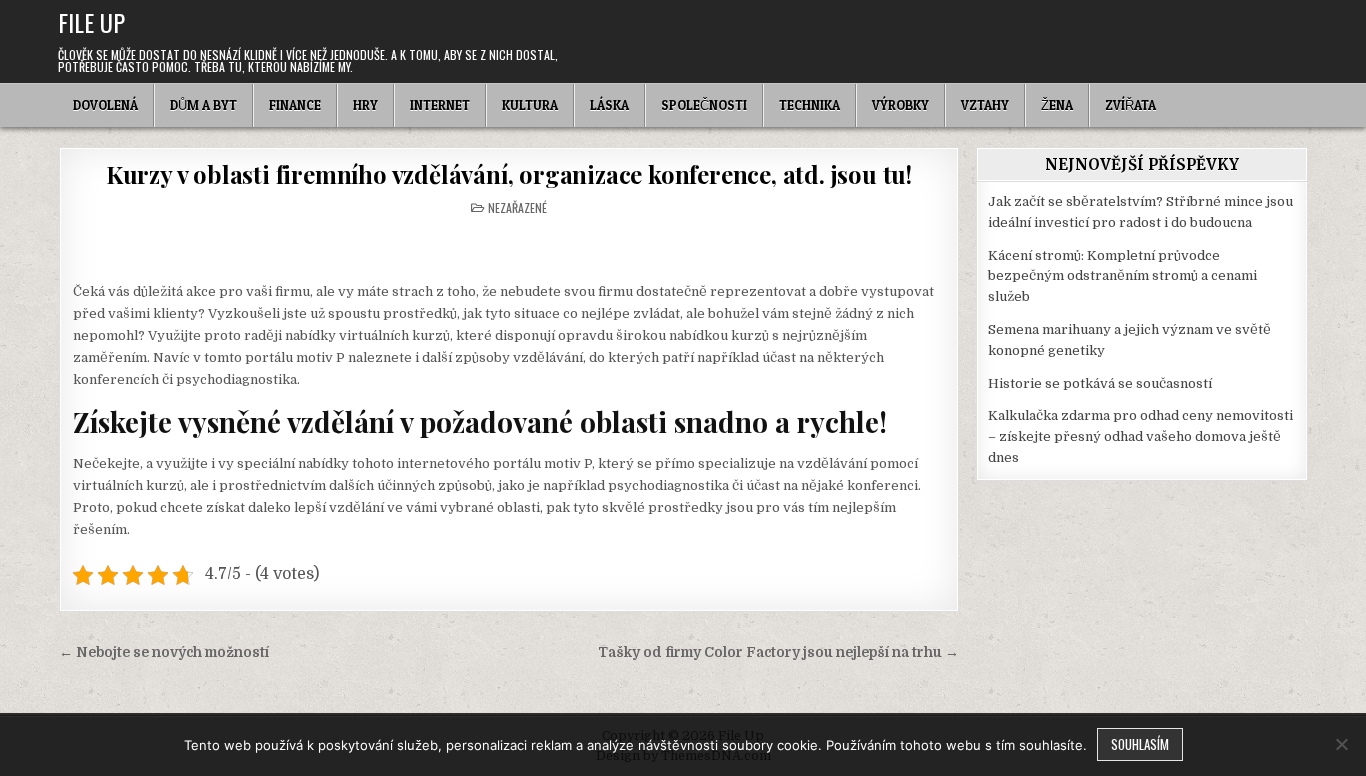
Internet (440, 105)
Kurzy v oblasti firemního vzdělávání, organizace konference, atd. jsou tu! (509, 174)
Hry (365, 105)
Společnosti (704, 105)
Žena (1057, 105)
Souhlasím (1140, 744)
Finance (295, 105)
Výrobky (900, 105)
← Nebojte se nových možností (164, 652)
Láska (609, 105)
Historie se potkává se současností (1100, 383)
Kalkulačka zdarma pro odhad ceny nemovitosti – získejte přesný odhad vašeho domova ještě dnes (1140, 436)
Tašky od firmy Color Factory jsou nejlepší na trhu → (778, 652)
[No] (1341, 744)
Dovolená (105, 105)
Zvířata (1130, 105)
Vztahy (985, 105)
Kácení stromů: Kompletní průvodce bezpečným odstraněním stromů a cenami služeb (1122, 276)
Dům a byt (203, 105)
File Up (91, 22)
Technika (809, 105)
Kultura (530, 105)
